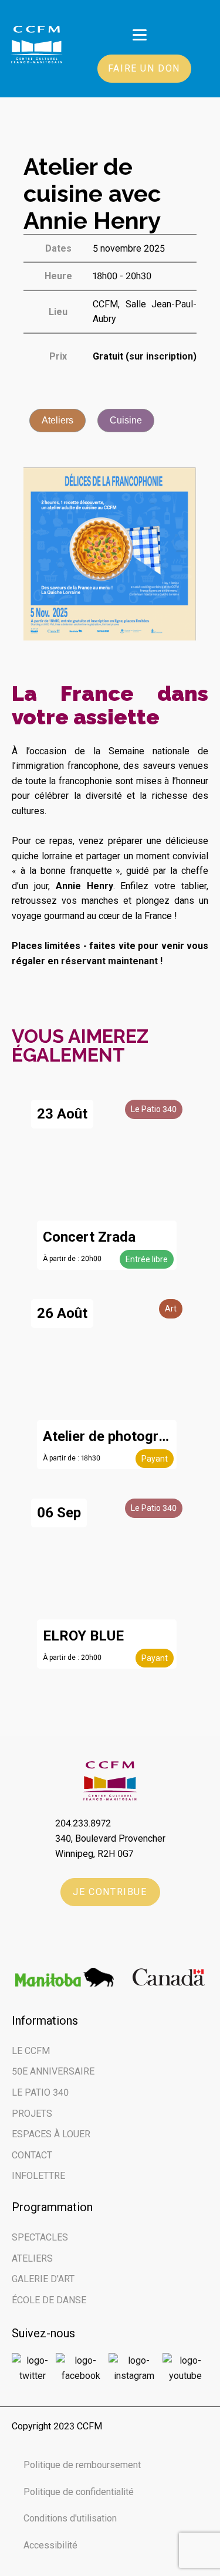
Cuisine (126, 420)
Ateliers (57, 420)
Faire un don (144, 68)
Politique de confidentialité (79, 2492)
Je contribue (110, 1892)
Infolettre (38, 2176)
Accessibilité (50, 2545)
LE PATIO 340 (40, 2092)
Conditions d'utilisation (70, 2518)
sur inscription (161, 356)
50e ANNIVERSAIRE (53, 2071)
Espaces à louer (51, 2134)
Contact (32, 2155)
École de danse (49, 2300)
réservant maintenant (109, 961)
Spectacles (40, 2237)
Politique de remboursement (82, 2465)
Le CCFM (31, 2051)
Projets (32, 2114)
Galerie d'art (43, 2279)
